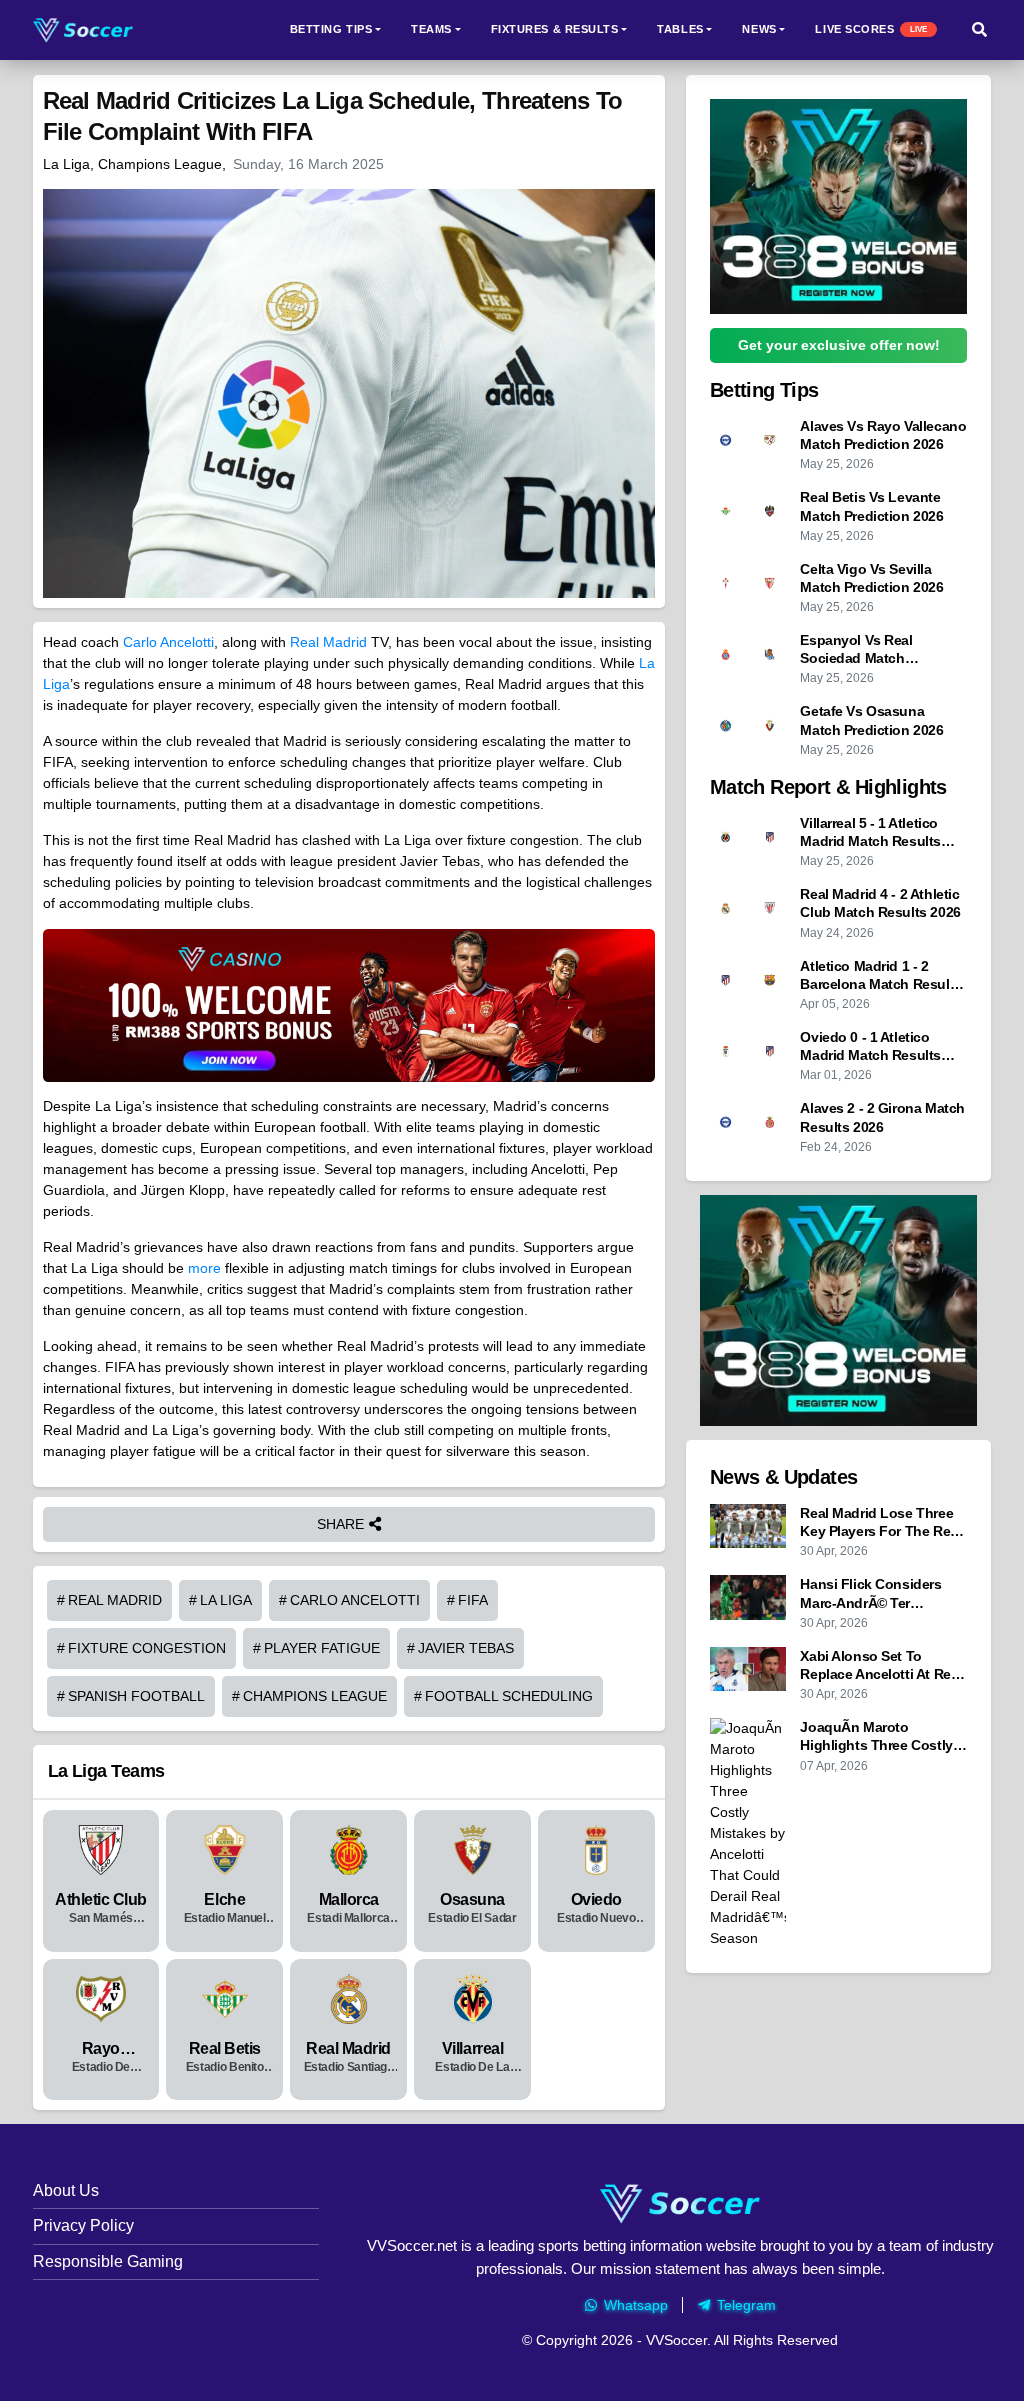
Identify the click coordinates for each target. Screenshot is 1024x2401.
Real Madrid (328, 642)
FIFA (473, 1600)
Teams (431, 29)
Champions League (315, 1696)
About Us (66, 2190)
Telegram (746, 2305)
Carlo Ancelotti (168, 642)
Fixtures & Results (555, 29)
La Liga (226, 1600)
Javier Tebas (466, 1648)
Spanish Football (136, 1696)
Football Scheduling (509, 1696)
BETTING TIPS (331, 29)
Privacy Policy (83, 2225)
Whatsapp (636, 2305)
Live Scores (870, 29)
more (204, 1268)
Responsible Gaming (108, 2261)
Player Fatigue (322, 1648)
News (759, 29)
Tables (680, 29)
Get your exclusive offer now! (839, 345)
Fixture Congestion (147, 1648)
